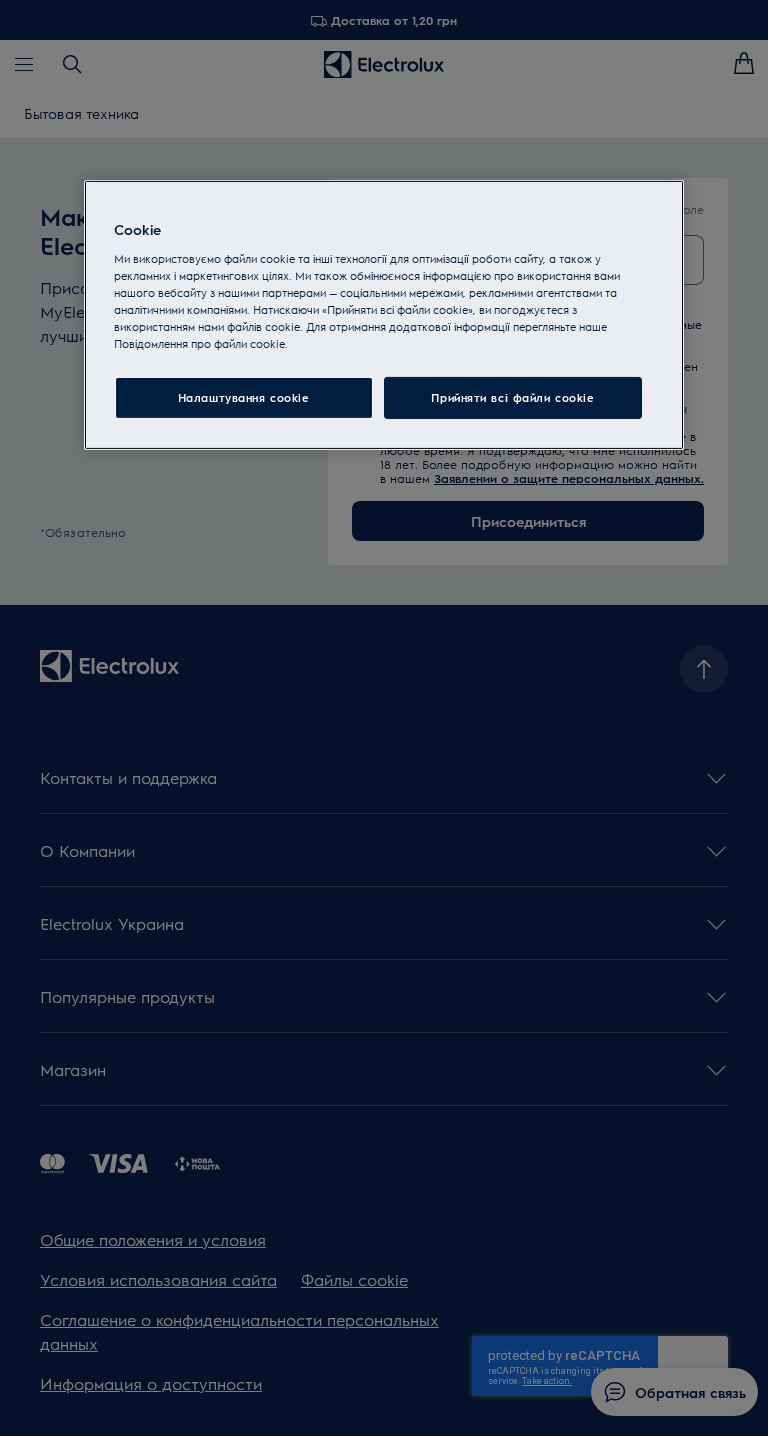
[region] (384, 315)
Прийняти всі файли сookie (512, 397)
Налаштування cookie (244, 397)
